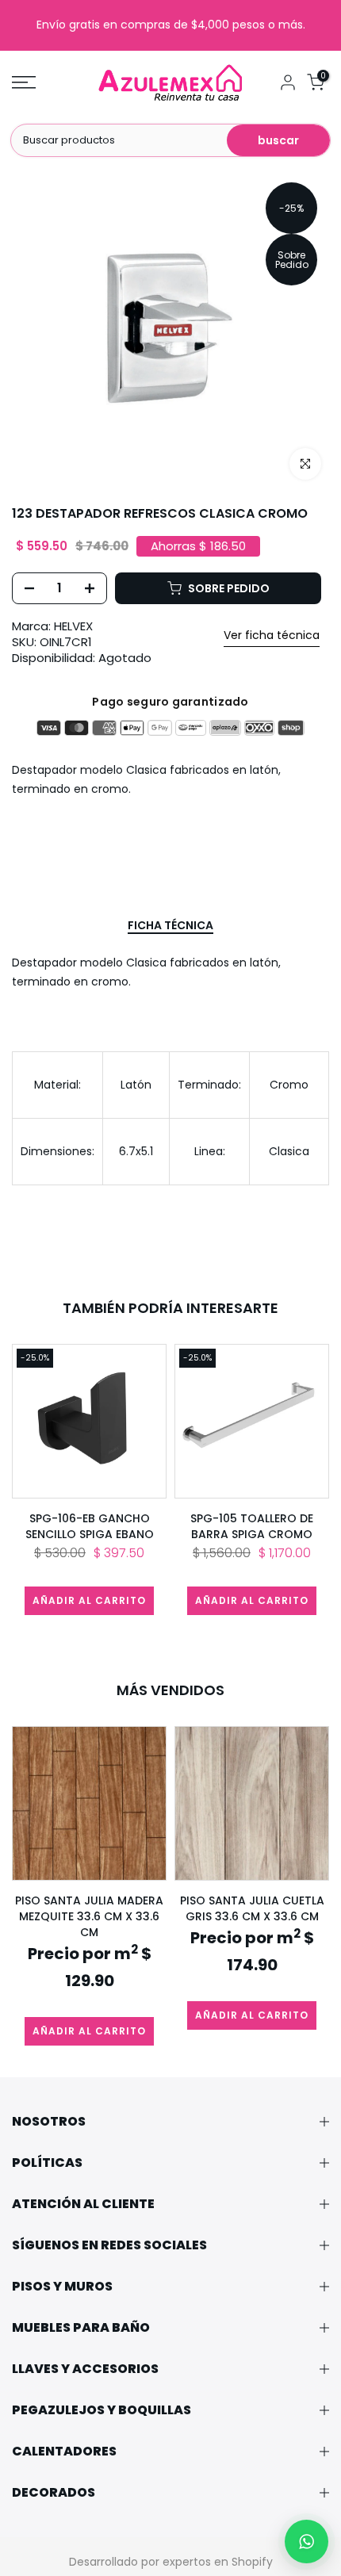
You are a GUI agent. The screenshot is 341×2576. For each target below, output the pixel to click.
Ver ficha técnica (272, 635)
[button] (307, 2542)
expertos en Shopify (218, 2562)
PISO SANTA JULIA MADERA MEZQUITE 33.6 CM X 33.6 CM (89, 1916)
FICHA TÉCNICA (170, 926)
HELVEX (73, 626)
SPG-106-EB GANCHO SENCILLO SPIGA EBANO (90, 1526)
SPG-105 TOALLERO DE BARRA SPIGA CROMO (252, 1526)
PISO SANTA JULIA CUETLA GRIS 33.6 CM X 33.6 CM (252, 1908)
